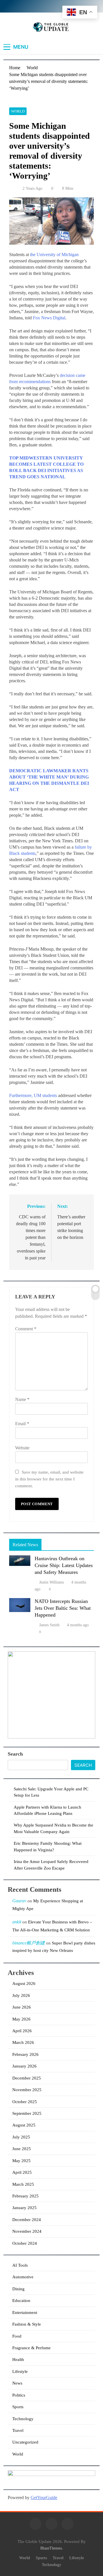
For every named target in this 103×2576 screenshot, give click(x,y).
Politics (19, 2395)
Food (17, 2336)
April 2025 (22, 2172)
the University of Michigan (54, 255)
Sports (18, 2407)
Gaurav (19, 1901)
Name (22, 1399)
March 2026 (23, 2042)
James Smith (49, 1625)
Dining (18, 2289)
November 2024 (27, 2231)
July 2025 (21, 2137)
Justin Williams (51, 1582)
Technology (23, 2419)
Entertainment (25, 2313)
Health (18, 2360)
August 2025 (24, 2125)
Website (22, 1448)
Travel (18, 2430)
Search (15, 1754)
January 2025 (24, 2208)
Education (21, 2301)
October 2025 (25, 2102)
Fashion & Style (27, 2324)
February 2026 (25, 2054)
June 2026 (22, 2007)
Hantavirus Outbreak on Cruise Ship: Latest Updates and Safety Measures (64, 1565)
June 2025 (22, 2149)
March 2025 (23, 2184)
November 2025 (27, 2090)
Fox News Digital (49, 318)
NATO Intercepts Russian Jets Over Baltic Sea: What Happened (63, 1608)
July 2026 (21, 1995)
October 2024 (25, 2243)
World (18, 111)
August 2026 (24, 1983)
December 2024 (27, 2220)
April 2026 (22, 2031)
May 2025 (21, 2161)
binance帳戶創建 (29, 1943)
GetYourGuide (44, 2498)
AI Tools (20, 2265)
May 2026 (21, 2019)
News (17, 2383)
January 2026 (24, 2066)
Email (22, 1424)
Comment (26, 1329)
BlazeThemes (51, 2548)
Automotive (23, 2277)
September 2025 (27, 2113)
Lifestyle (20, 2371)
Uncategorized (25, 2442)
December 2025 (27, 2078)
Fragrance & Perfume (31, 2348)
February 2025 (25, 2196)
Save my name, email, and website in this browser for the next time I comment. (49, 1479)
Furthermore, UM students (33, 1095)
